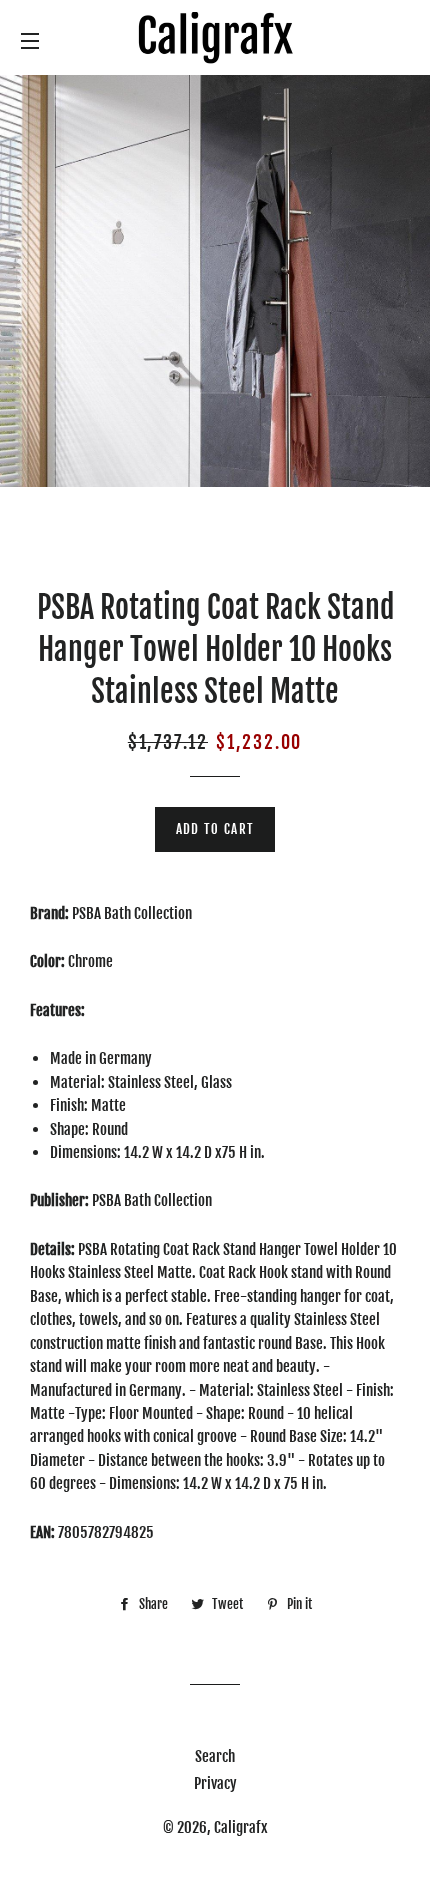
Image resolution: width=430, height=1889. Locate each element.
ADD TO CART (215, 829)
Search (215, 1756)
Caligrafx (241, 1827)
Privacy (215, 1783)
